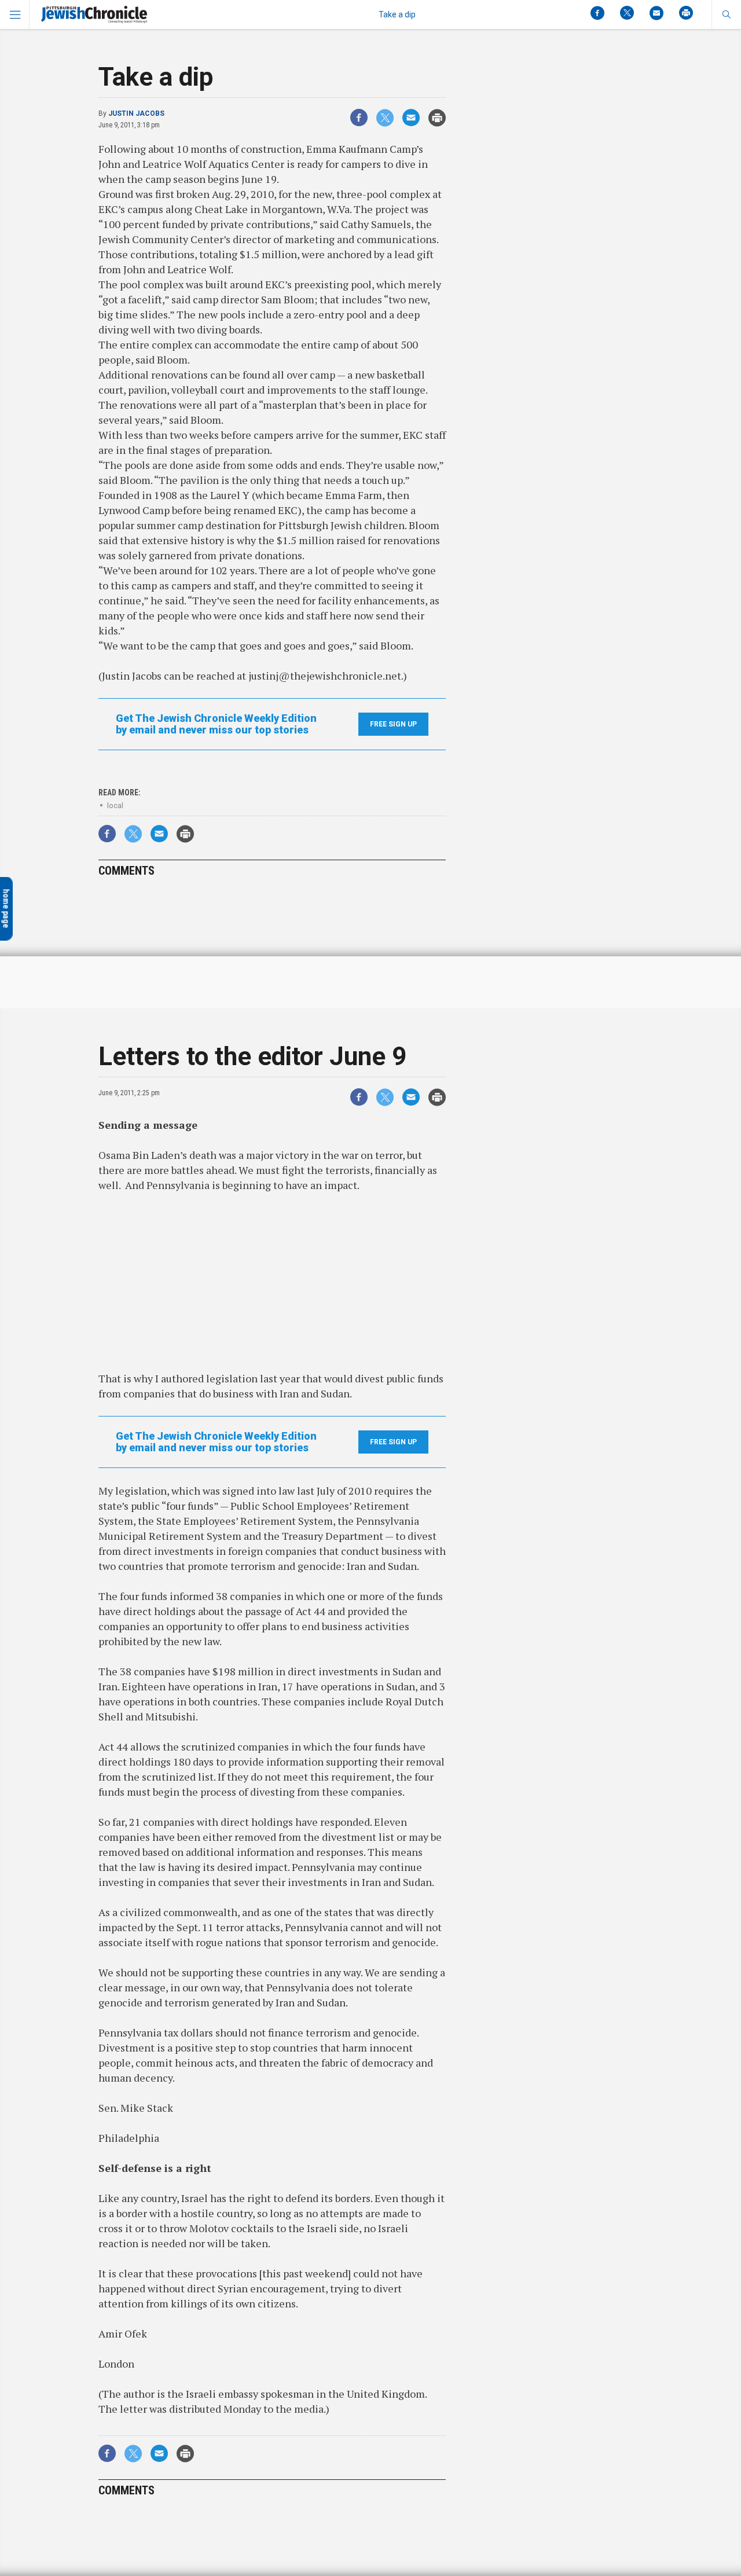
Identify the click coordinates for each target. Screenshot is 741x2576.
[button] (726, 14)
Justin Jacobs (136, 113)
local (115, 806)
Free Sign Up (393, 724)
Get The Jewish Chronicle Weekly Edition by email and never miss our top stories (216, 724)
